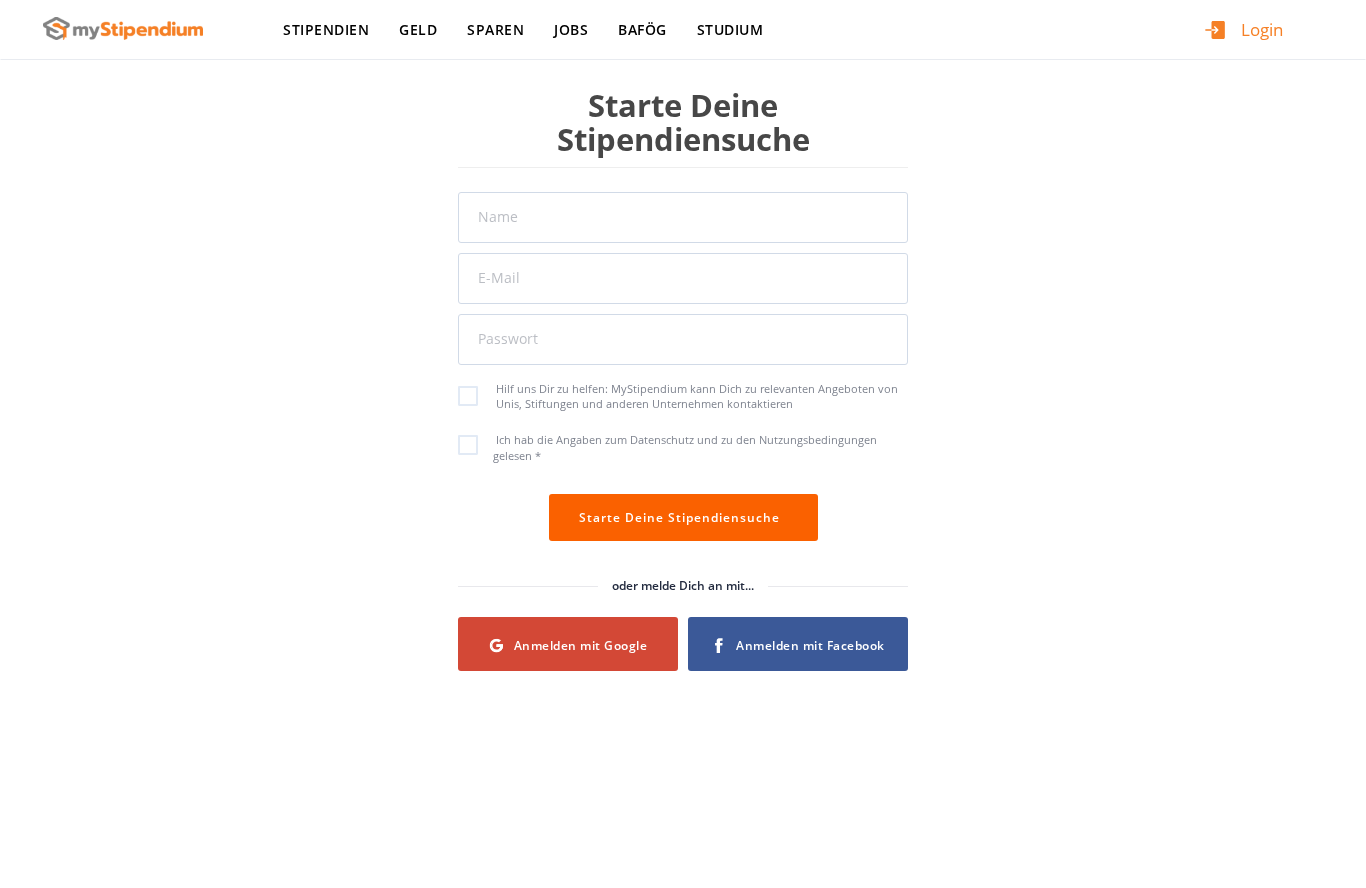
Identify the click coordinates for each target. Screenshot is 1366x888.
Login (1262, 29)
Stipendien (326, 29)
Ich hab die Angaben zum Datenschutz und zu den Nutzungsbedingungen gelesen (685, 447)
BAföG (642, 29)
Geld (418, 29)
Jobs (571, 29)
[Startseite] (130, 28)
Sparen (495, 29)
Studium (730, 29)
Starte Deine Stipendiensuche (683, 517)
